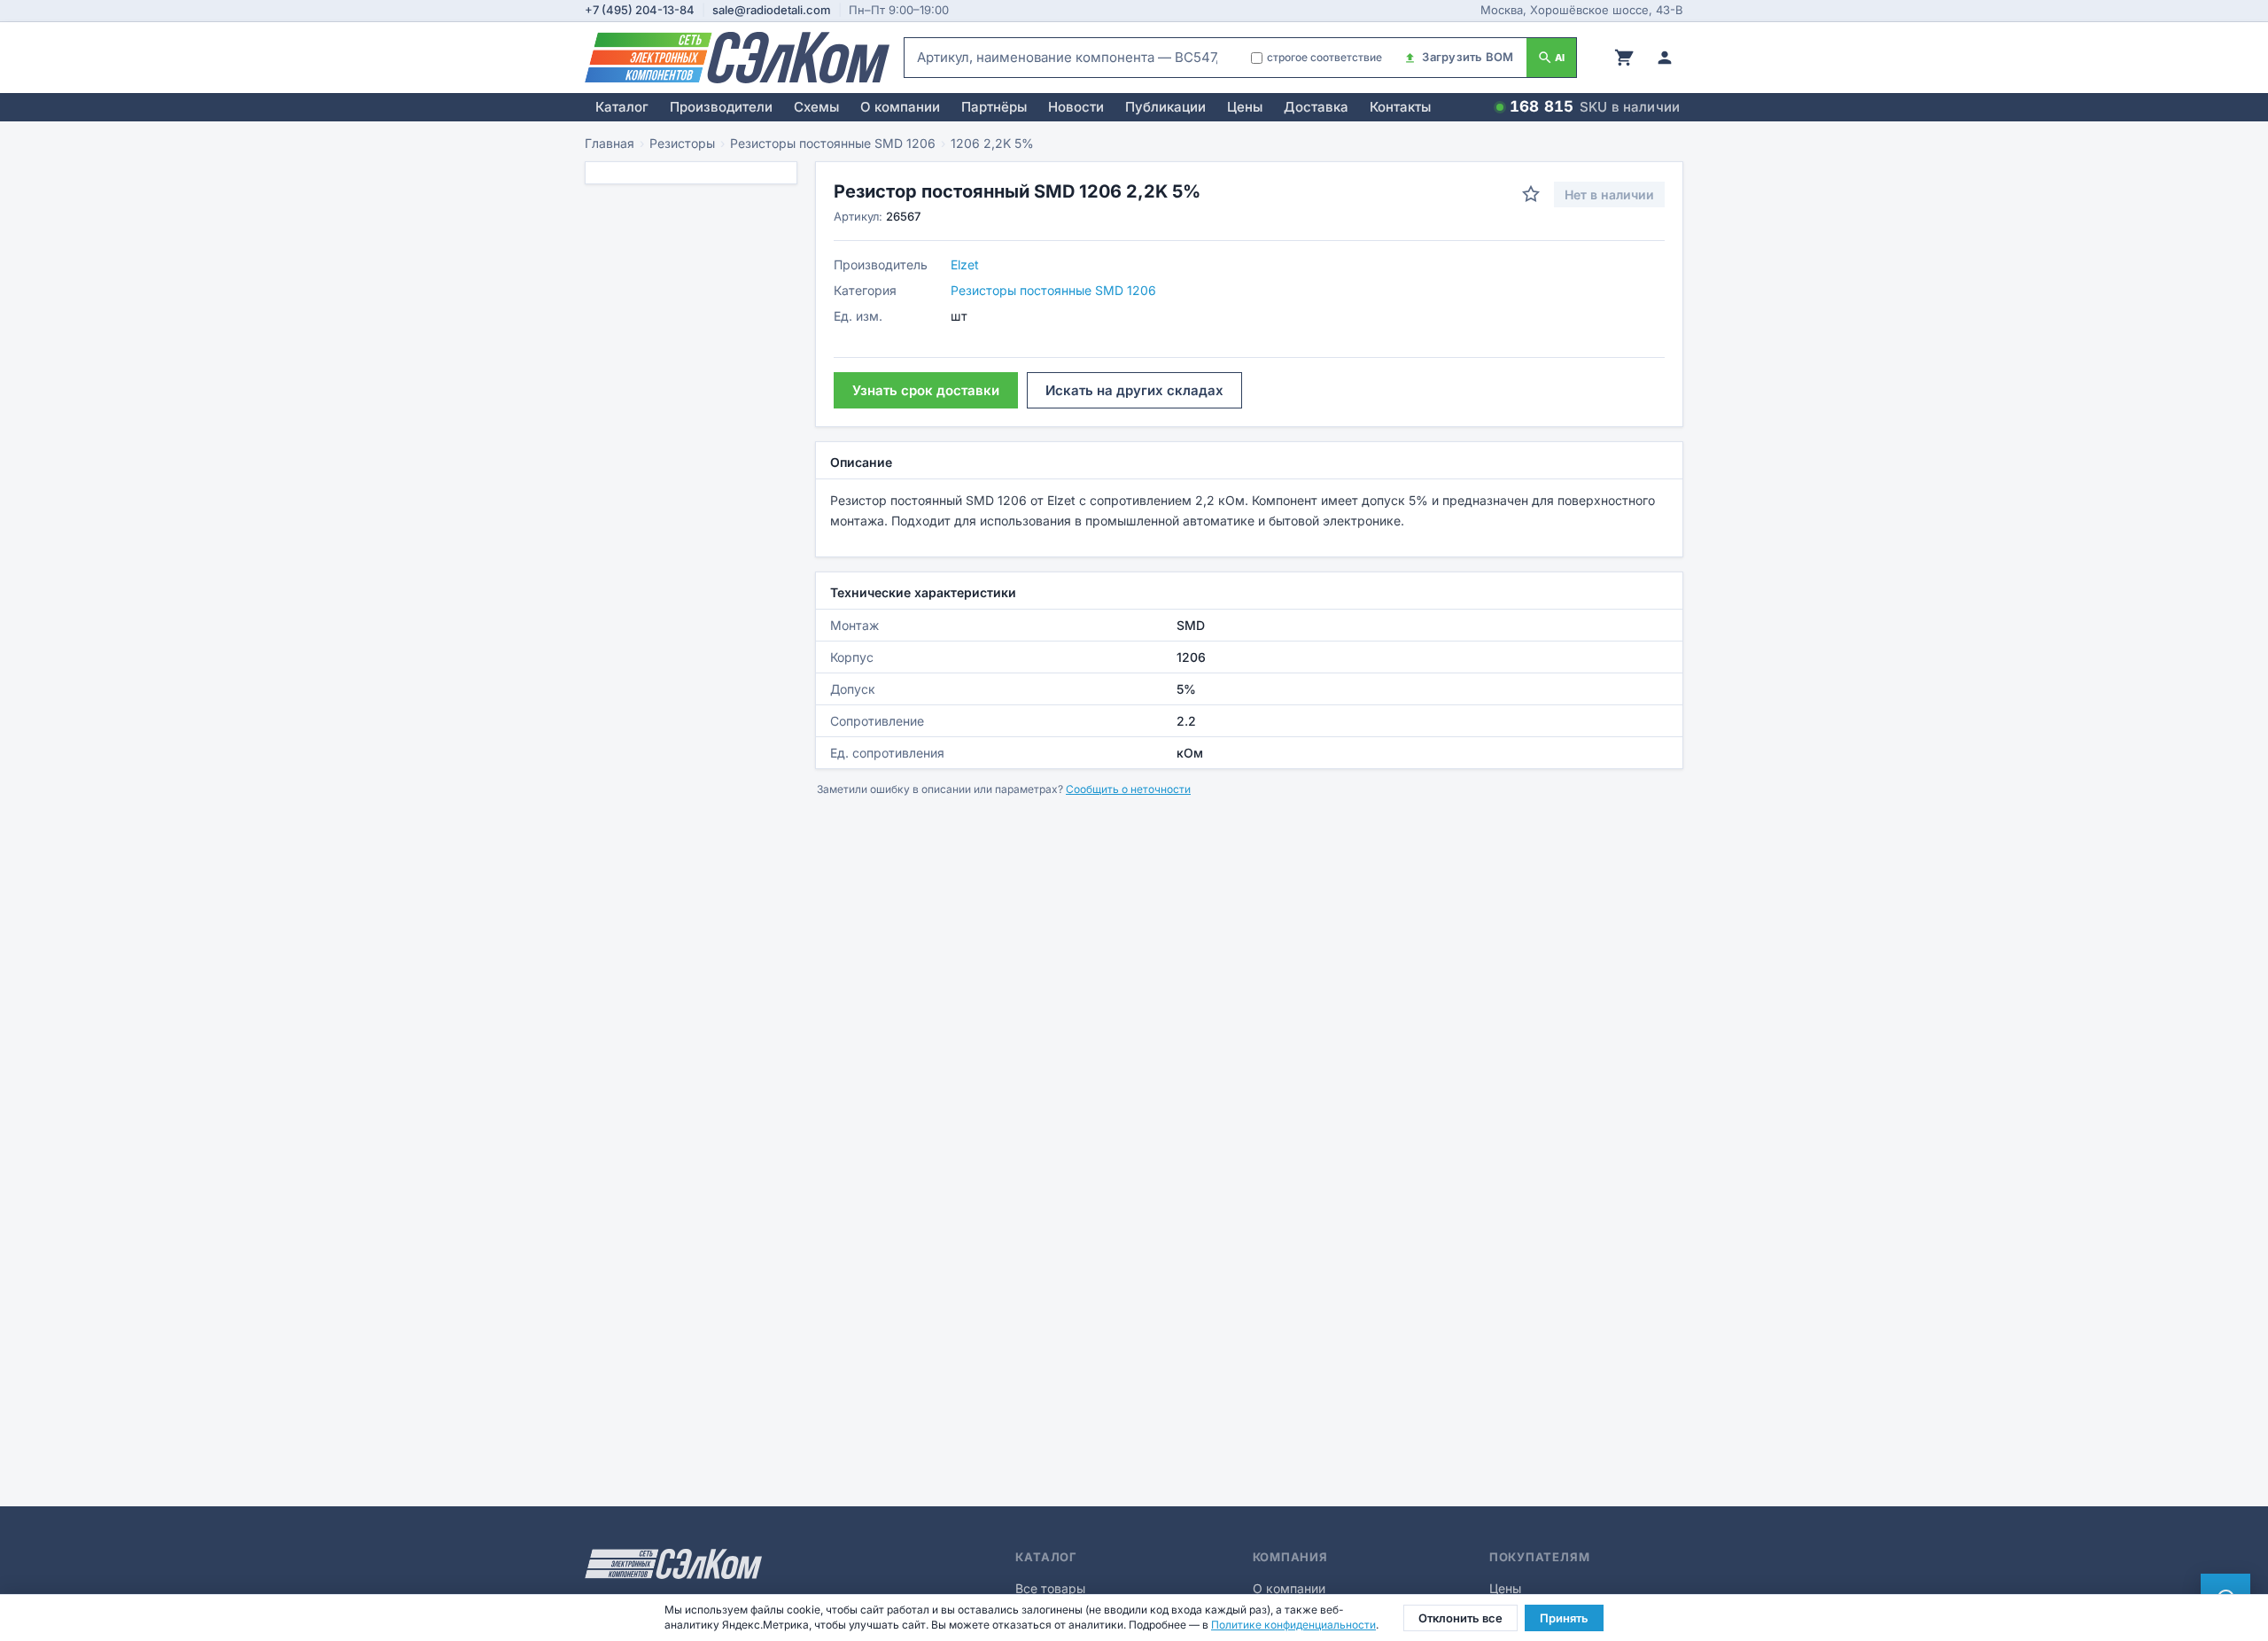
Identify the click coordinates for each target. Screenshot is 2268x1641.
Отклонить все (1460, 1618)
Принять (1564, 1618)
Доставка (1316, 107)
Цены (1245, 107)
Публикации (1165, 107)
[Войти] (1665, 58)
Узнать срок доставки (926, 390)
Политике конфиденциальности (1293, 1625)
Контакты (1400, 107)
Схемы (816, 107)
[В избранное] (1531, 194)
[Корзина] (1624, 58)
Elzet (965, 264)
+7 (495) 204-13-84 (640, 10)
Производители (721, 107)
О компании (900, 107)
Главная (610, 143)
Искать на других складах (1134, 390)
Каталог (622, 107)
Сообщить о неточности (1128, 789)
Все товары (1050, 1588)
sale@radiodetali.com (772, 10)
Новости (1076, 107)
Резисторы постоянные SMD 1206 (833, 143)
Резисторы (682, 143)
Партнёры (994, 107)
